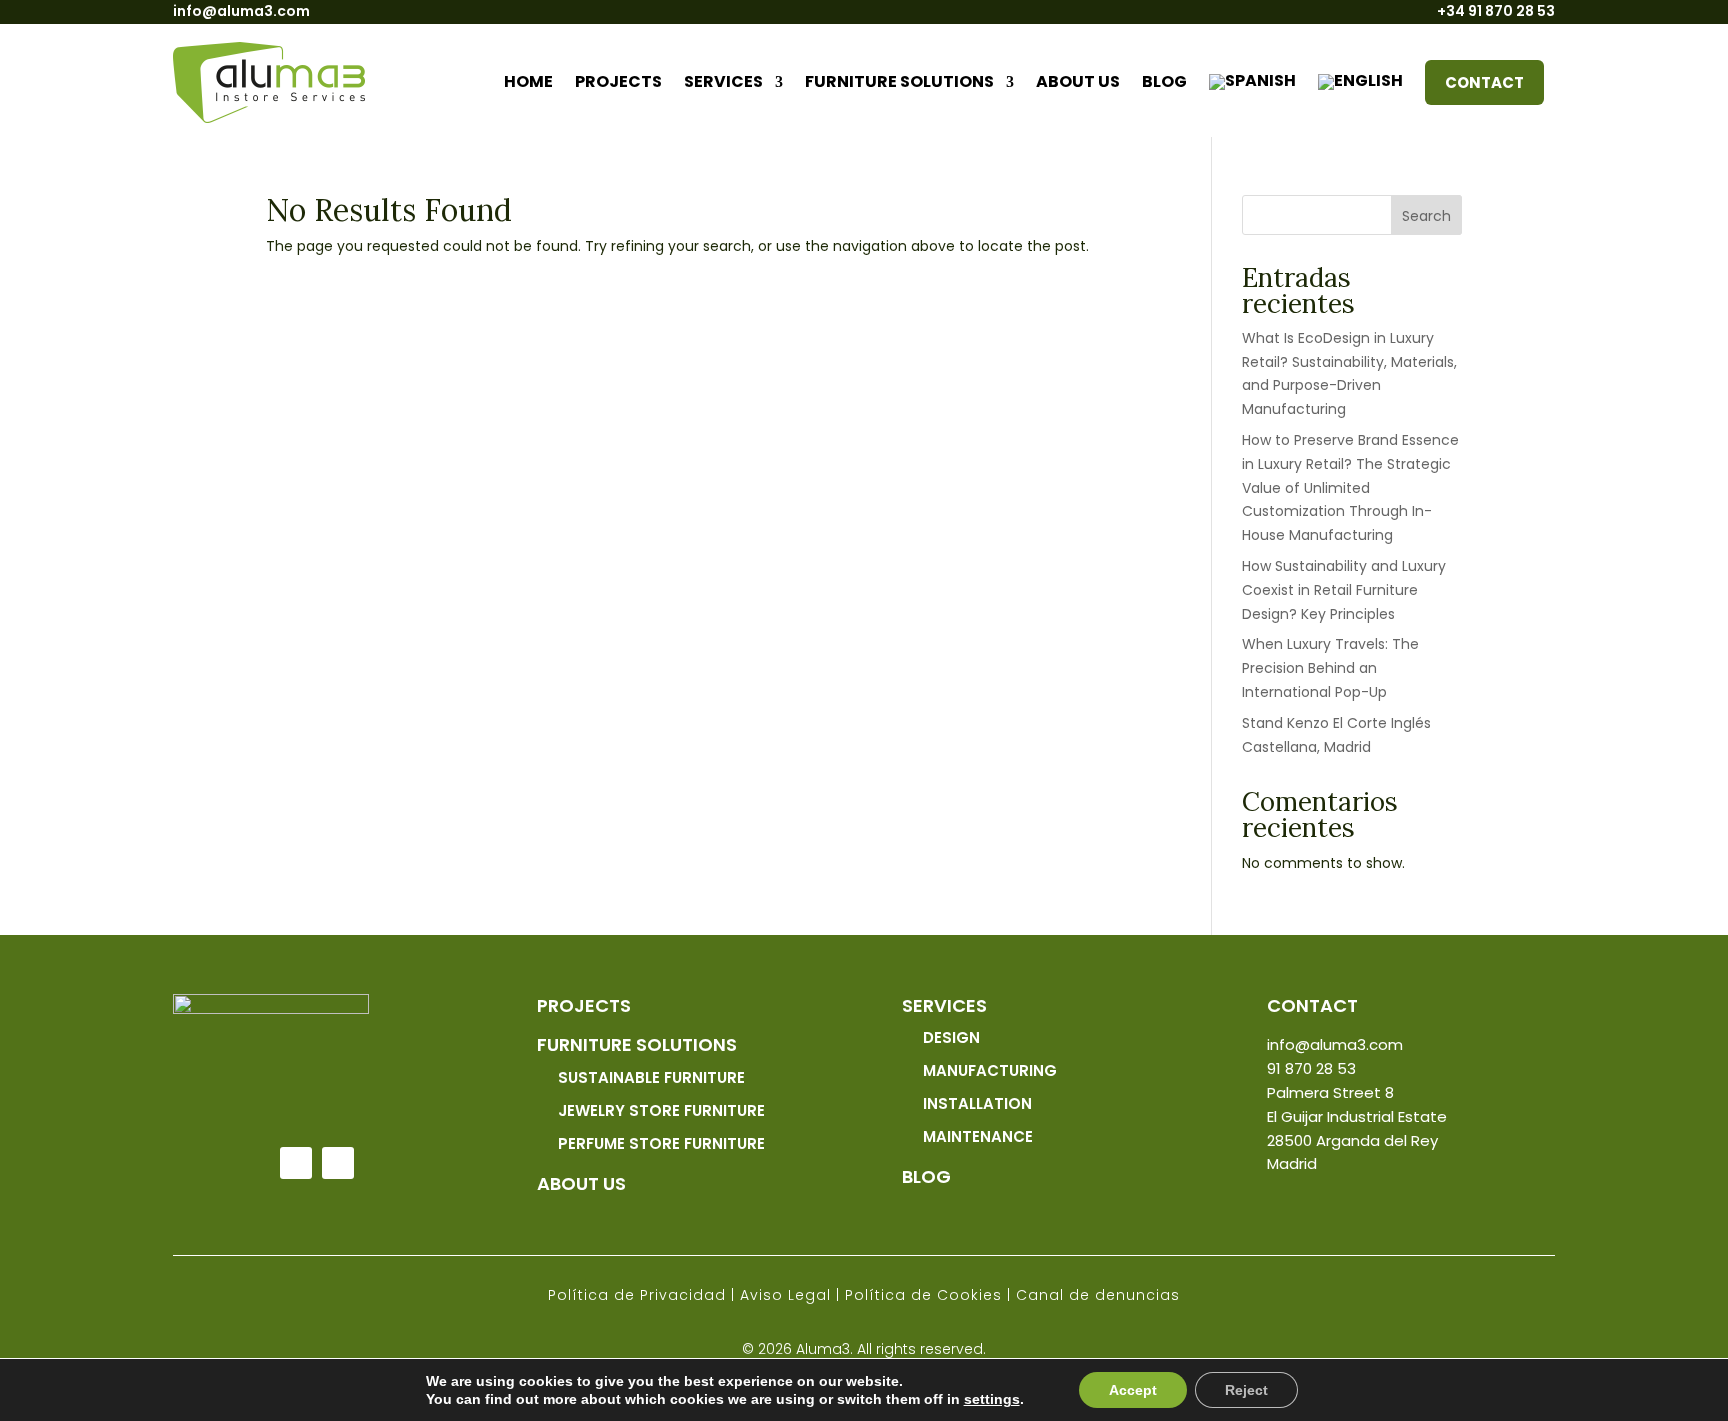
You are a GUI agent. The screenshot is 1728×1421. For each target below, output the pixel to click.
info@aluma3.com (241, 11)
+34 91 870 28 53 (1496, 11)
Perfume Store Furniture (661, 1143)
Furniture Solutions (899, 81)
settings (992, 1399)
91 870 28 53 (1311, 1068)
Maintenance (978, 1136)
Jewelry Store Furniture (661, 1110)
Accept (1133, 1390)
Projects (618, 81)
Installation (977, 1103)
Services (723, 81)
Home (528, 81)
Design (951, 1037)
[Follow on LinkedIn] (296, 1163)
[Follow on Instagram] (338, 1163)
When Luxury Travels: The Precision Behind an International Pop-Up (1330, 668)
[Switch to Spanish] (1252, 82)
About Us (581, 1183)
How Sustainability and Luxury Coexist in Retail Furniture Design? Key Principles (1344, 590)
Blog (1164, 81)
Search (1426, 216)
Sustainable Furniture (651, 1077)
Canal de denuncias (1098, 1295)
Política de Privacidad (637, 1295)
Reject (1246, 1390)
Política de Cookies (923, 1295)
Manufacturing (990, 1070)
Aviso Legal (785, 1295)
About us (1078, 81)
